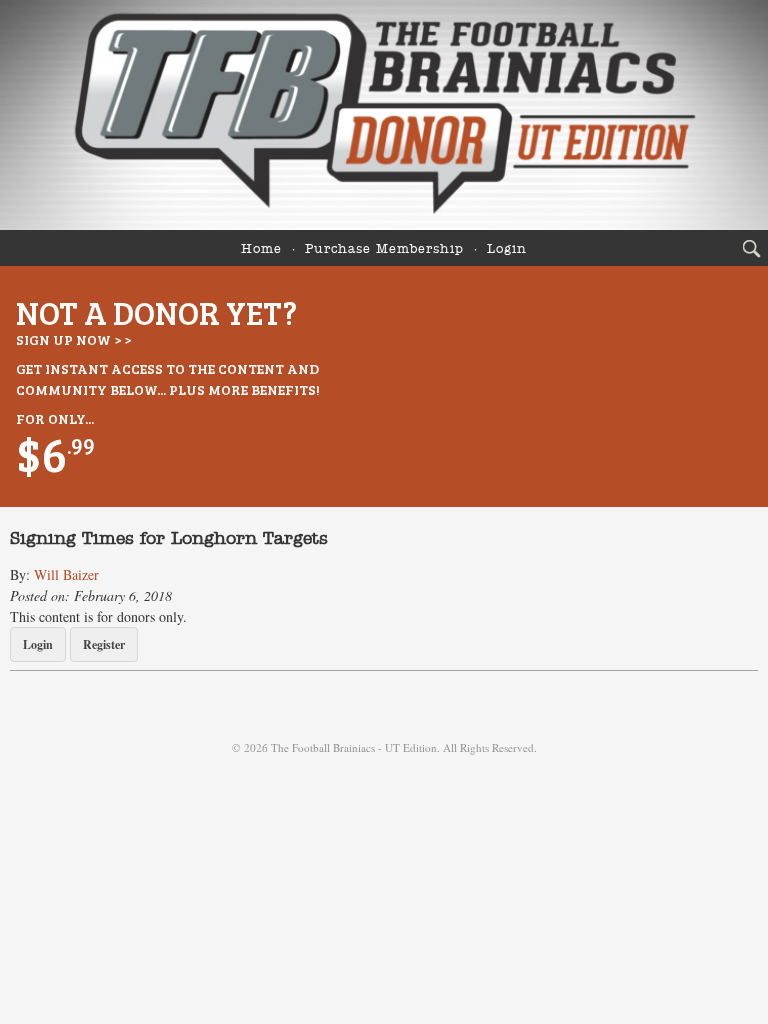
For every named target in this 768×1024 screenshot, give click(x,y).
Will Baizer (66, 574)
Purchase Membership (384, 249)
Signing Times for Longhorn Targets (169, 539)
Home (261, 249)
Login (507, 249)
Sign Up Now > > (73, 339)
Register (104, 644)
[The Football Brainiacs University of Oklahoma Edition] (384, 115)
